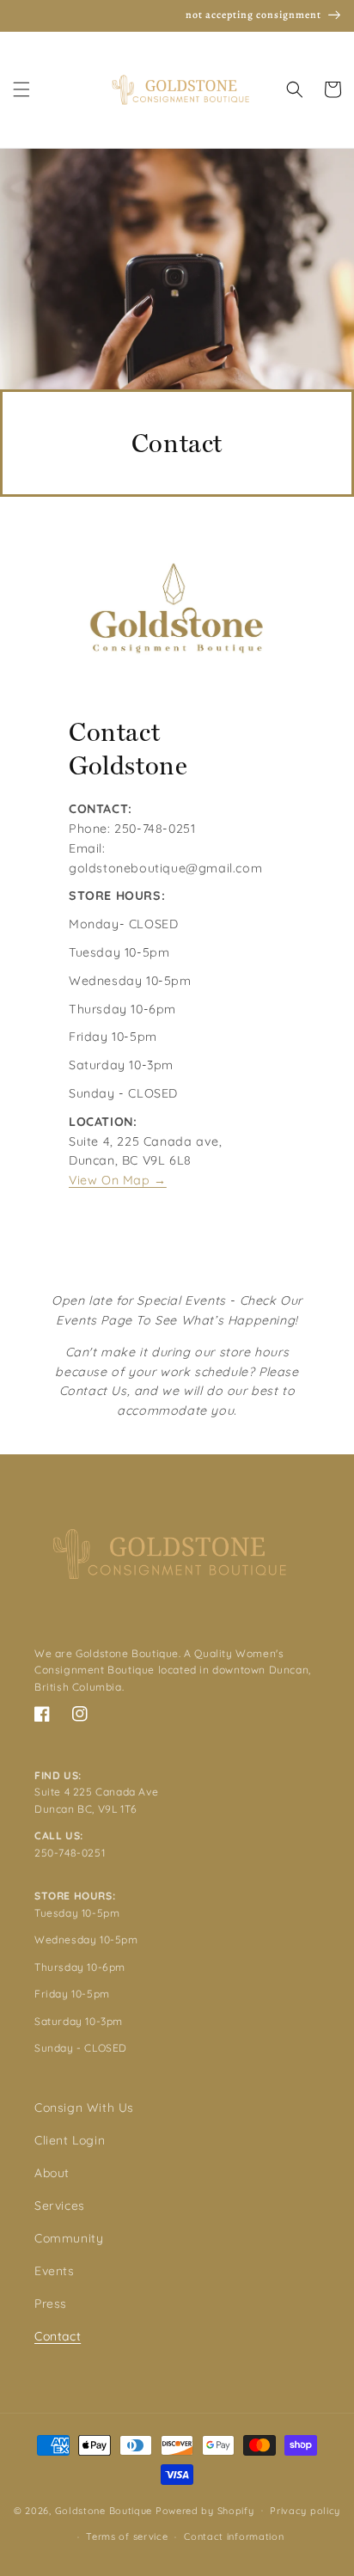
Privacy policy (305, 2511)
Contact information (234, 2536)
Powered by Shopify (205, 2510)
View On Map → (118, 1180)
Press (51, 2304)
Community (69, 2238)
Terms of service (127, 2536)
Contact (58, 2336)
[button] (21, 89)
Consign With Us (84, 2108)
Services (60, 2206)
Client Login (70, 2140)
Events (55, 2271)
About (52, 2173)
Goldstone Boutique (104, 2510)
